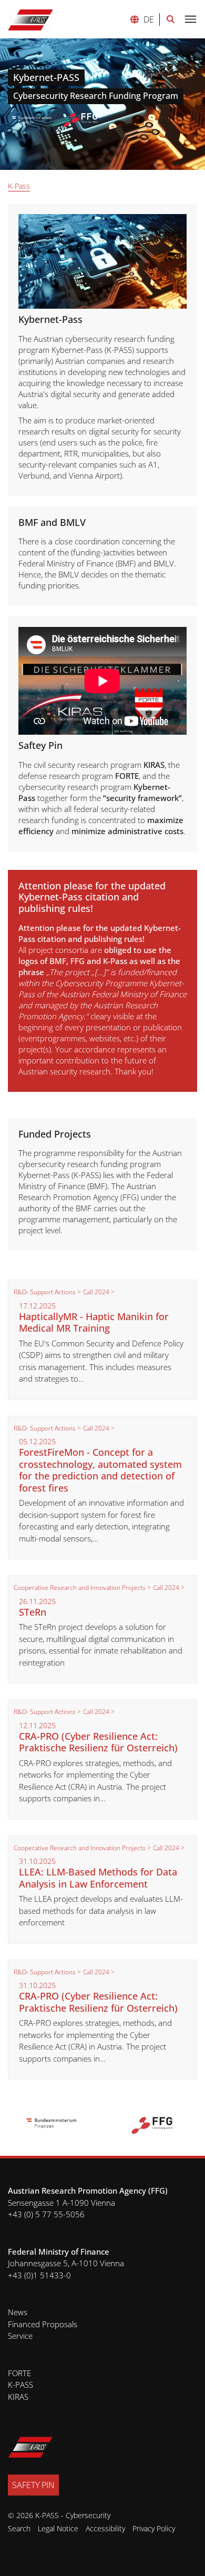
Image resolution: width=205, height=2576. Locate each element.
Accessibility (105, 2528)
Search (19, 2528)
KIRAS (18, 2397)
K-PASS (20, 2385)
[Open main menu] (190, 20)
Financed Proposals (43, 2324)
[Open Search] (171, 19)
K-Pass (19, 186)
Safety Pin (33, 2485)
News (18, 2312)
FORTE (19, 2373)
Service (20, 2336)
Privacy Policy (154, 2528)
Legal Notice (58, 2528)
